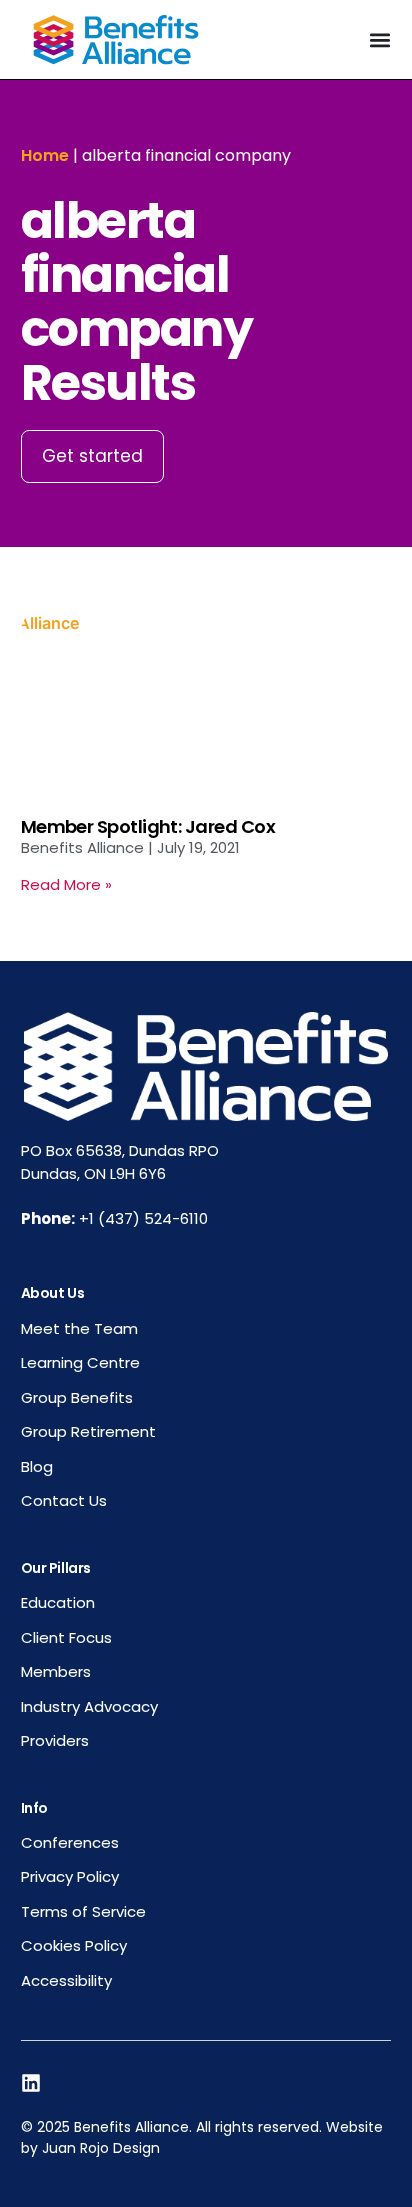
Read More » (66, 884)
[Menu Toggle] (380, 40)
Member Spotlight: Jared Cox (148, 826)
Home (45, 155)
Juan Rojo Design (101, 2148)
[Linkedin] (31, 2083)
